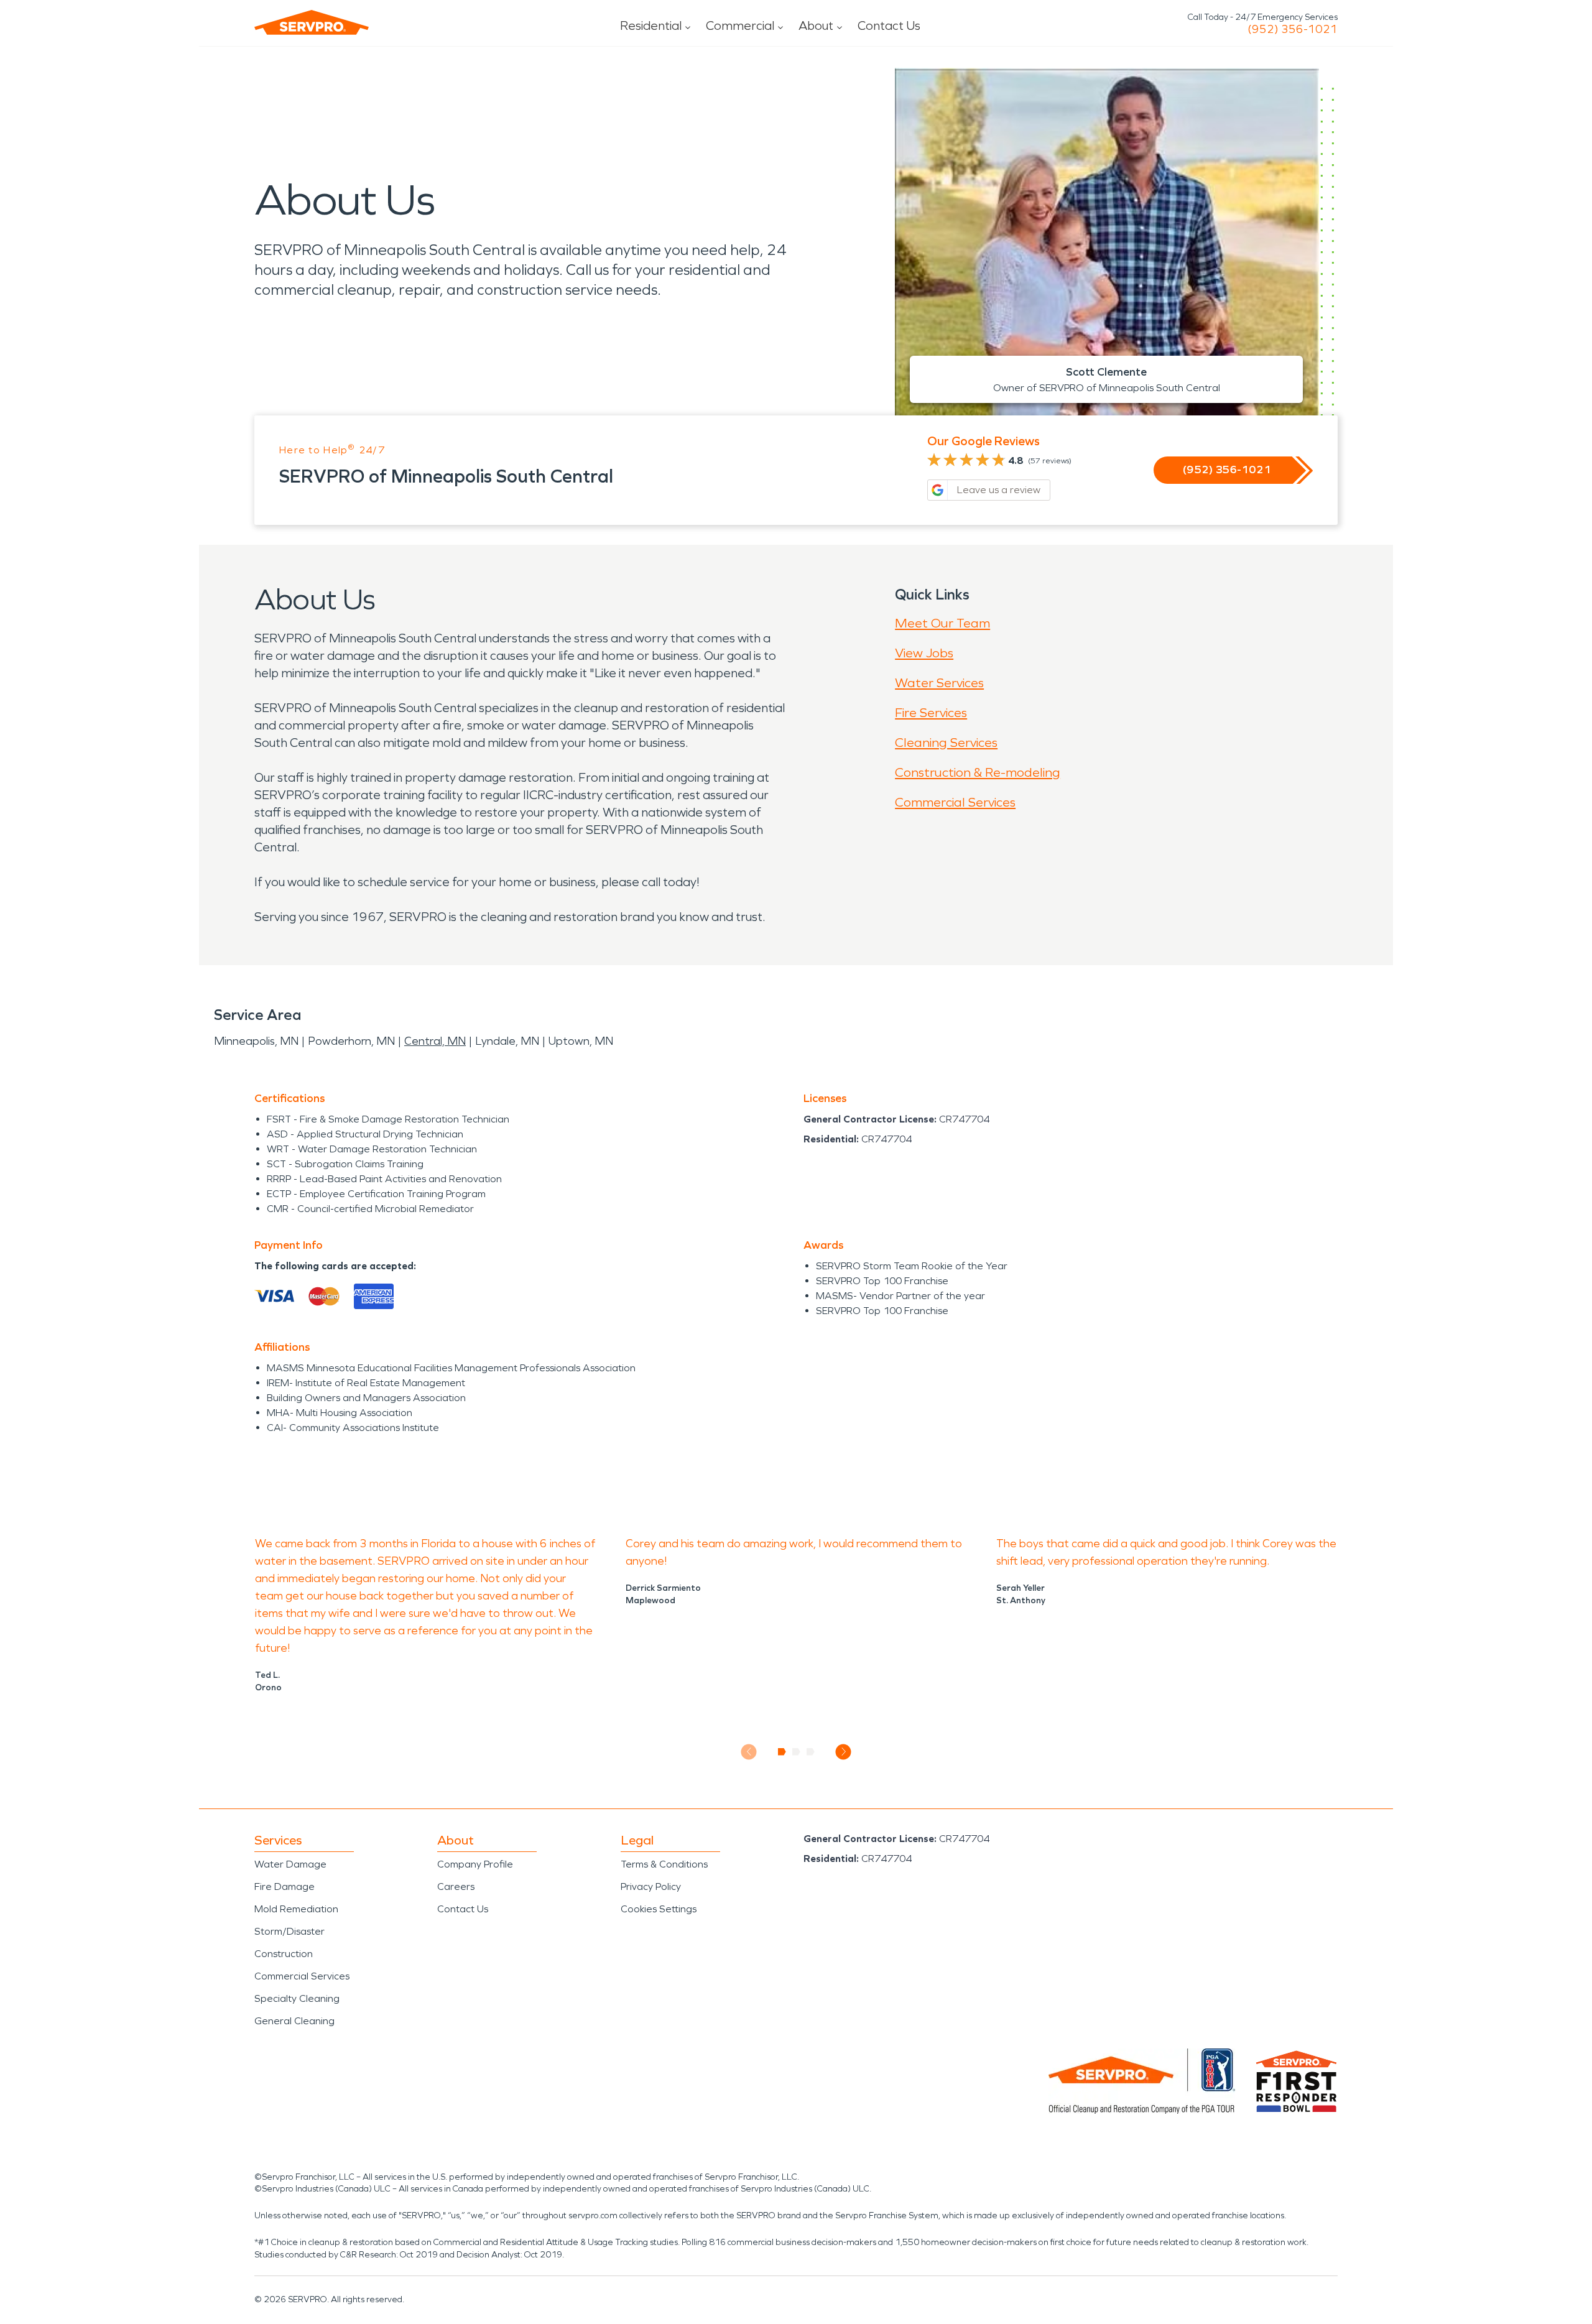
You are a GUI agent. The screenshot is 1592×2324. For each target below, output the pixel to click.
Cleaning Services (946, 743)
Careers (456, 1887)
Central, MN (435, 1041)
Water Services (939, 683)
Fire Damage (285, 1887)
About (816, 25)
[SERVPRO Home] (312, 22)
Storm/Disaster (289, 1931)
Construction (284, 1954)
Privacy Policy (651, 1887)
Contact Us (889, 25)
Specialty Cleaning (297, 1998)
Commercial (740, 25)
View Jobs (924, 653)
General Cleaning (294, 2021)
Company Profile (475, 1864)
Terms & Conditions (664, 1864)
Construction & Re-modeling (978, 772)
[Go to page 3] (811, 1752)
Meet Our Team (942, 623)
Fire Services (931, 713)
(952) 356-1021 (1293, 29)
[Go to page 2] (796, 1752)
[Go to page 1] (782, 1752)
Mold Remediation (296, 1909)
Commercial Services (955, 802)
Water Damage (290, 1864)
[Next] (844, 1752)
